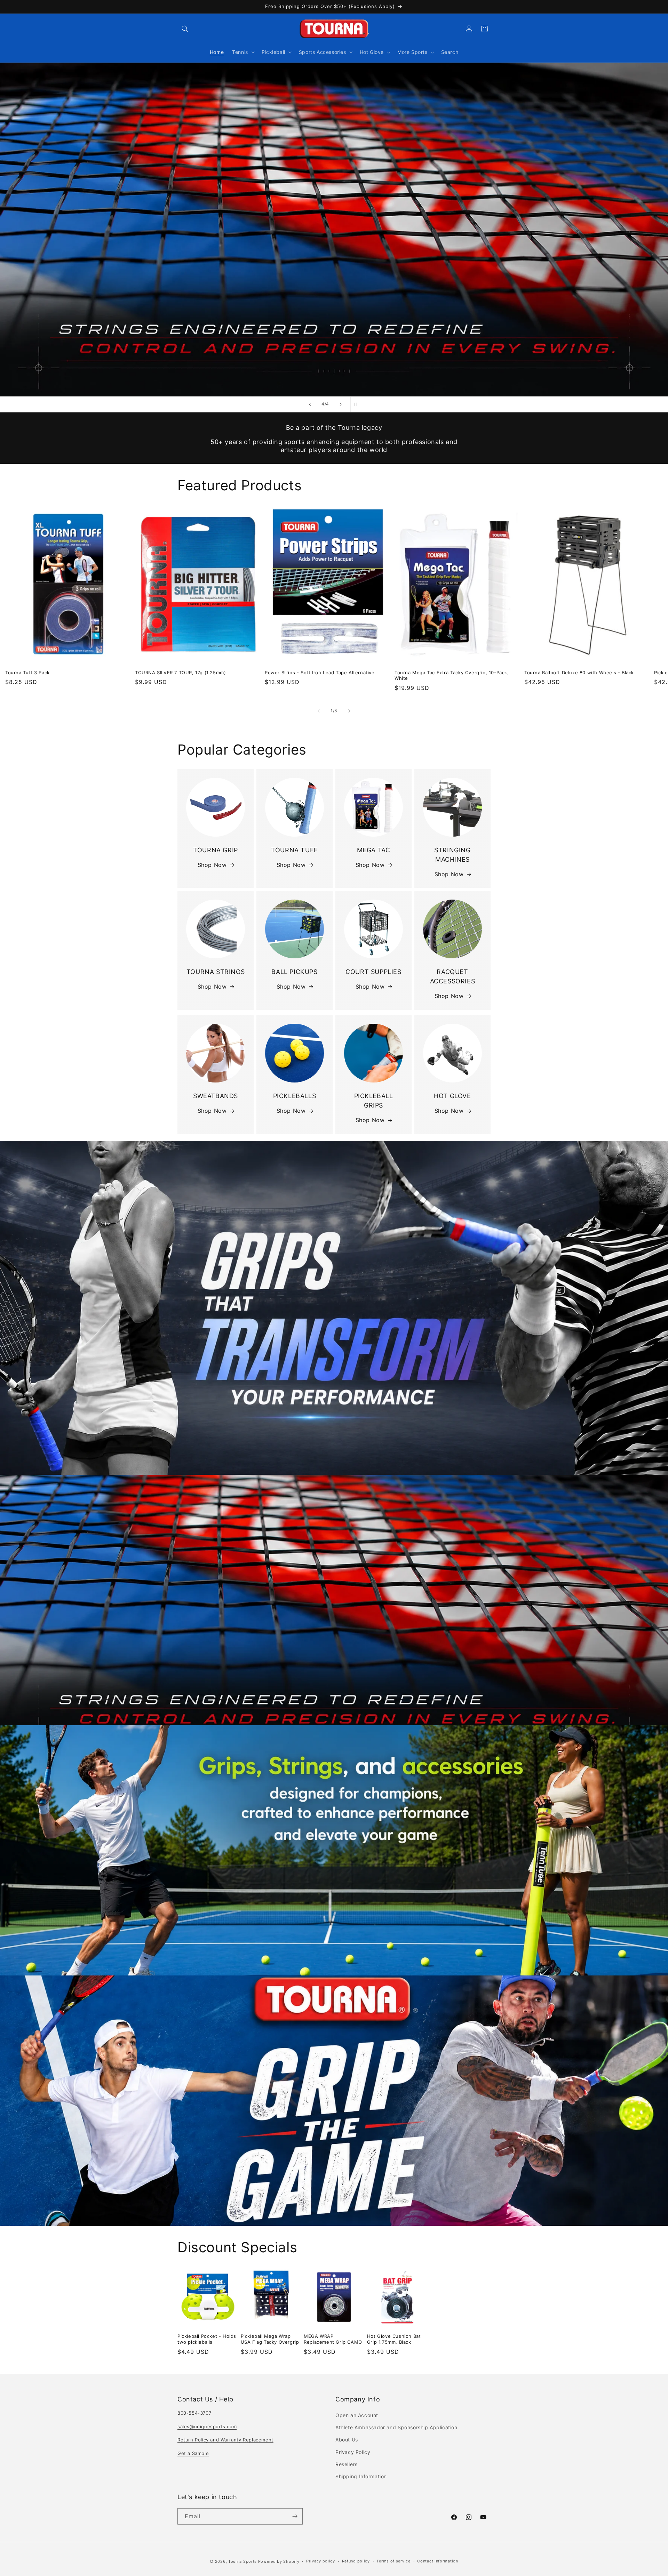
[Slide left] (319, 711)
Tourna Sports (242, 2561)
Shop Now (212, 865)
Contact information (438, 2561)
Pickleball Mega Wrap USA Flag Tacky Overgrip (270, 2339)
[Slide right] (349, 711)
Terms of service (393, 2561)
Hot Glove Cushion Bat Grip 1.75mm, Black (394, 2339)
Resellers (346, 2464)
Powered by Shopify (279, 2561)
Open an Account (357, 2415)
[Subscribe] (295, 2516)
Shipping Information (361, 2476)
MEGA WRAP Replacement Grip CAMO (333, 2339)
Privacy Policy (353, 2452)
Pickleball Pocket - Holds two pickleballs (207, 2339)
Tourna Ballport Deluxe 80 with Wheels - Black (579, 672)
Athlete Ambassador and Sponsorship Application (396, 2427)
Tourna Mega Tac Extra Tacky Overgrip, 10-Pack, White (452, 675)
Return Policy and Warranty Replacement (225, 2440)
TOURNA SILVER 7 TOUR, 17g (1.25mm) (180, 672)
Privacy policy (321, 2561)
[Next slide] (341, 404)
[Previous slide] (310, 404)
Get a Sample (193, 2453)
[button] (185, 29)
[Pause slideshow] (358, 404)
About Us (347, 2440)
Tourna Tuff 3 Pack (27, 672)
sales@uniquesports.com (207, 2426)
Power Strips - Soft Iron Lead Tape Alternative (320, 672)
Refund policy (356, 2561)
